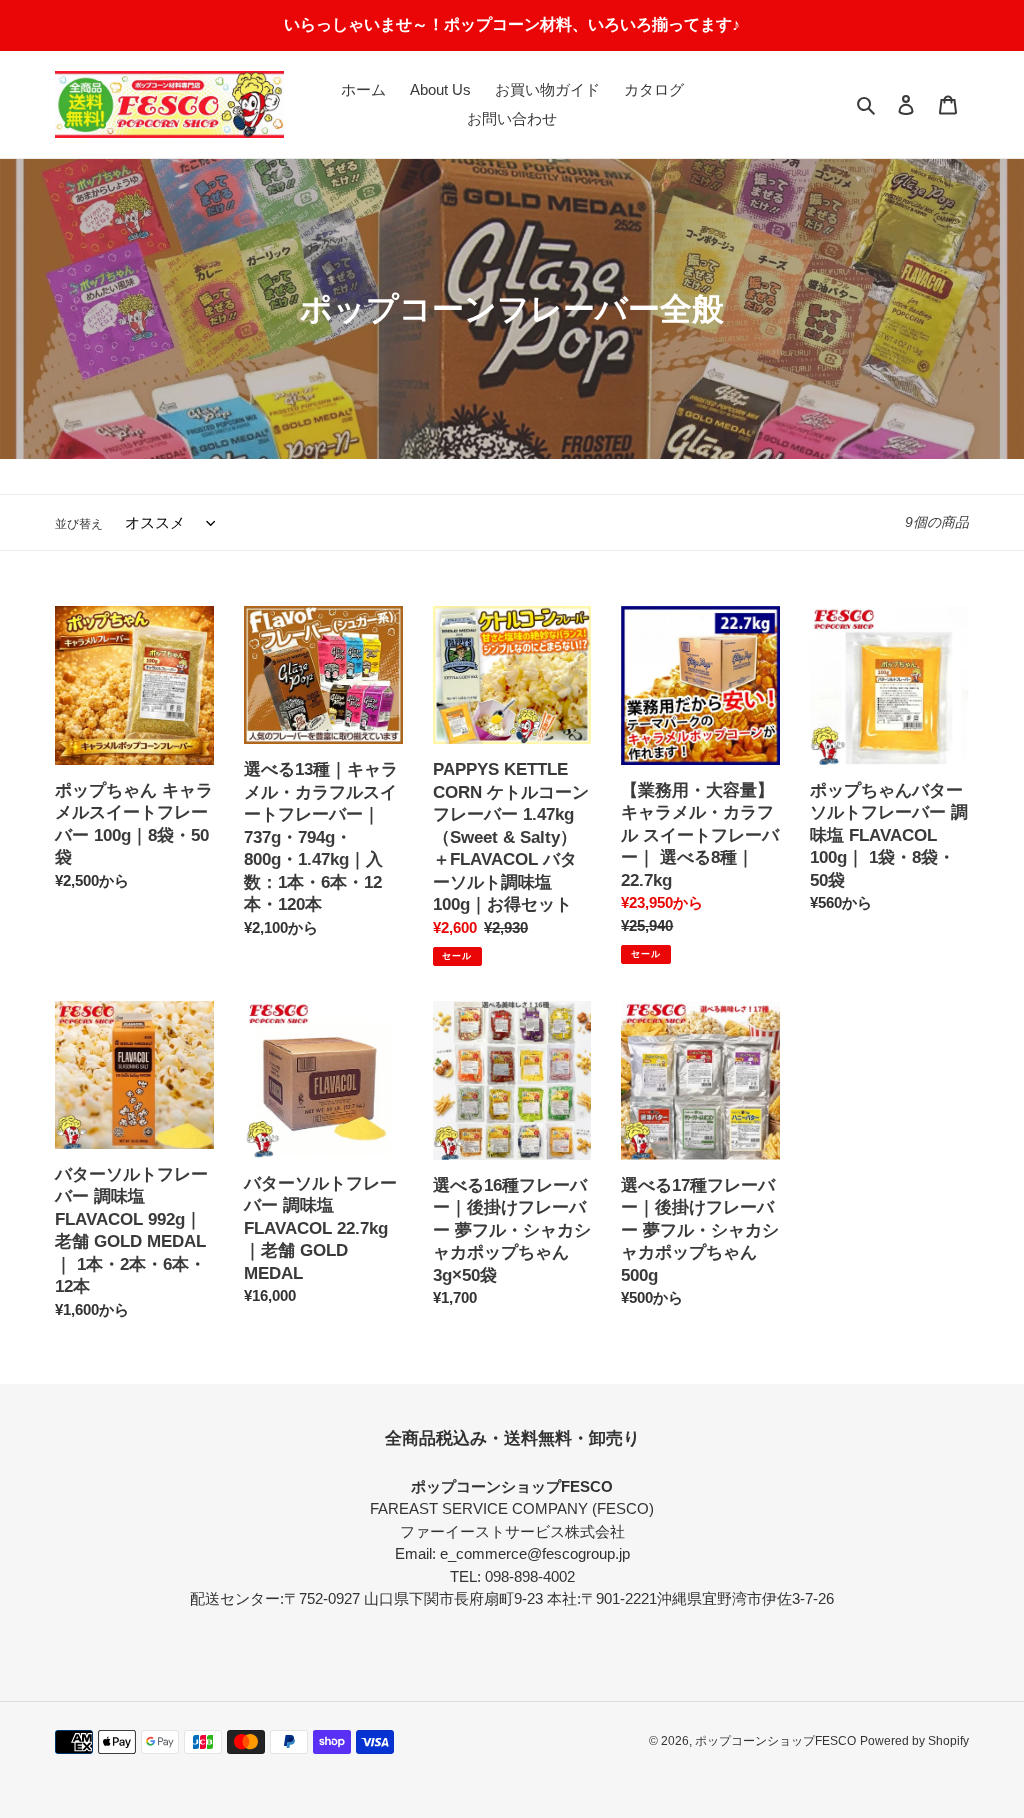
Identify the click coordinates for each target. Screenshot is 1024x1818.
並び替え (79, 524)
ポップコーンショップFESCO (775, 1741)
